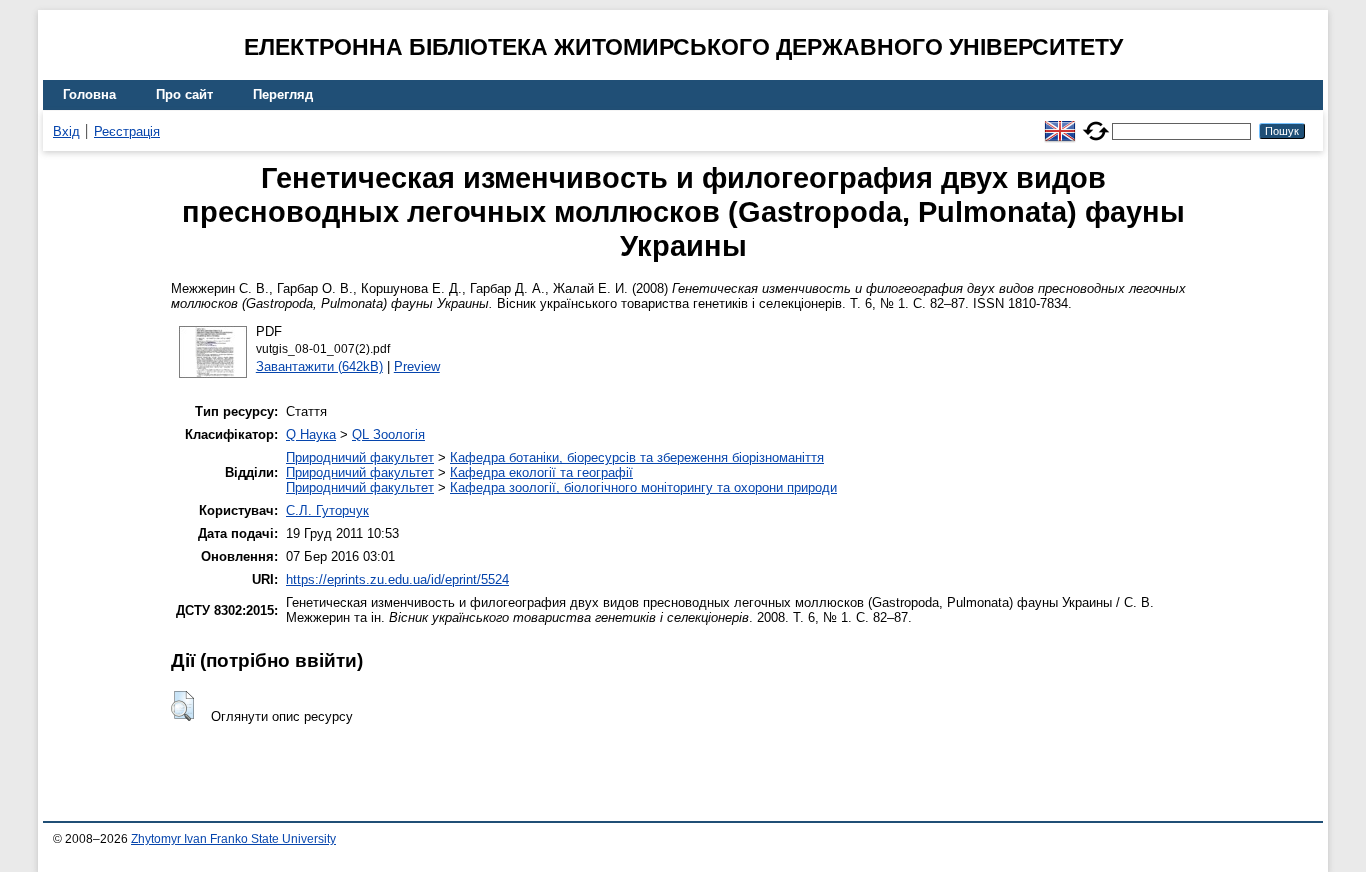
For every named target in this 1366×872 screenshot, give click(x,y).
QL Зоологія (388, 434)
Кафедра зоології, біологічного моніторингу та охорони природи (643, 487)
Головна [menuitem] (89, 94)
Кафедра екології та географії (541, 472)
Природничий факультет (360, 457)
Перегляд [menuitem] (283, 94)
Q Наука (311, 434)
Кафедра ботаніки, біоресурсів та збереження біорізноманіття (637, 457)
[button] (182, 706)
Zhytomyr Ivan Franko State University (233, 839)
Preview (417, 366)
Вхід (66, 131)
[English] (1060, 122)
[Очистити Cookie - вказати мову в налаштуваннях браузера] (1096, 122)
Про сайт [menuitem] (184, 94)
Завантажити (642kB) (319, 366)
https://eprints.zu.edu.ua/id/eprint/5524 (397, 579)
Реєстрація (127, 131)
